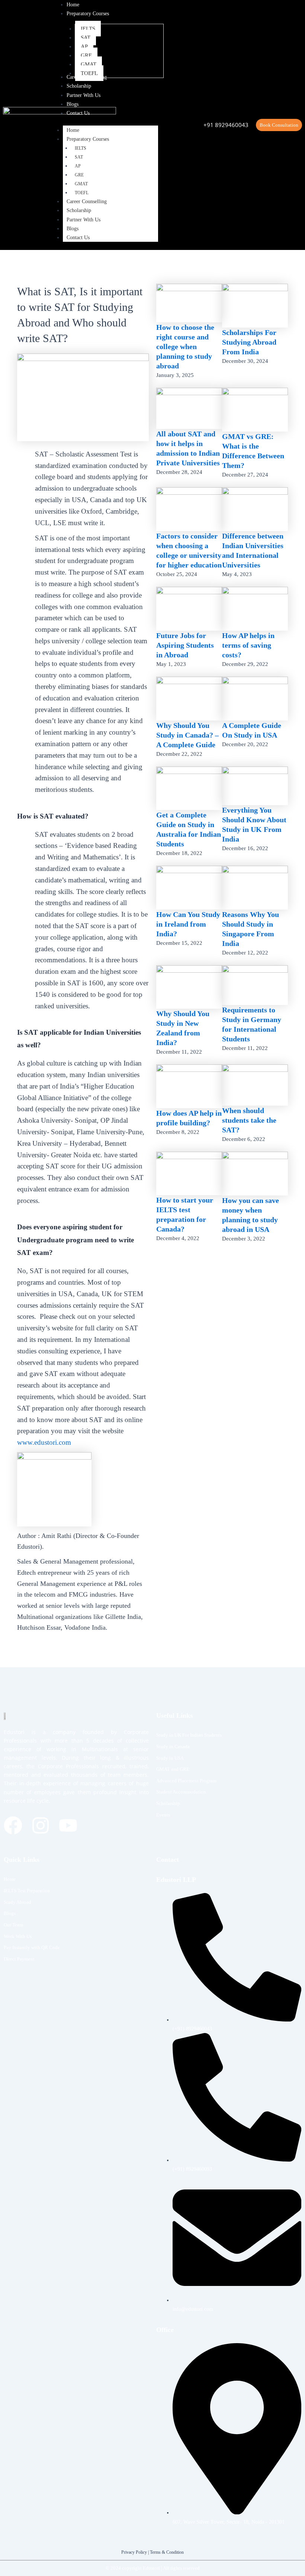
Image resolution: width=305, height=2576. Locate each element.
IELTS (81, 148)
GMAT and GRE (173, 1769)
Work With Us (18, 1936)
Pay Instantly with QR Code (32, 1947)
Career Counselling (87, 201)
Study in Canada (173, 1746)
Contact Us (78, 238)
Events (163, 1815)
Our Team (13, 1925)
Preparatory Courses (88, 139)
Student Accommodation (181, 1792)
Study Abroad (17, 1902)
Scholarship (79, 210)
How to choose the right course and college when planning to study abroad (185, 347)
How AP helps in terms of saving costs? (248, 645)
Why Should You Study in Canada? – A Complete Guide (187, 735)
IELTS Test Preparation (27, 1891)
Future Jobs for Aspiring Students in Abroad (185, 645)
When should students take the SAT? (249, 1120)
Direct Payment (19, 1959)
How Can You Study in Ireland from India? (188, 924)
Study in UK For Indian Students (189, 1735)
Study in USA (170, 1758)
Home (73, 130)
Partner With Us (84, 220)
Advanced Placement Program (186, 1781)
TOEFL (82, 193)
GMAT (81, 184)
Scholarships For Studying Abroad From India (249, 342)
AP (78, 166)
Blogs (73, 229)
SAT (79, 157)
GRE (79, 175)
